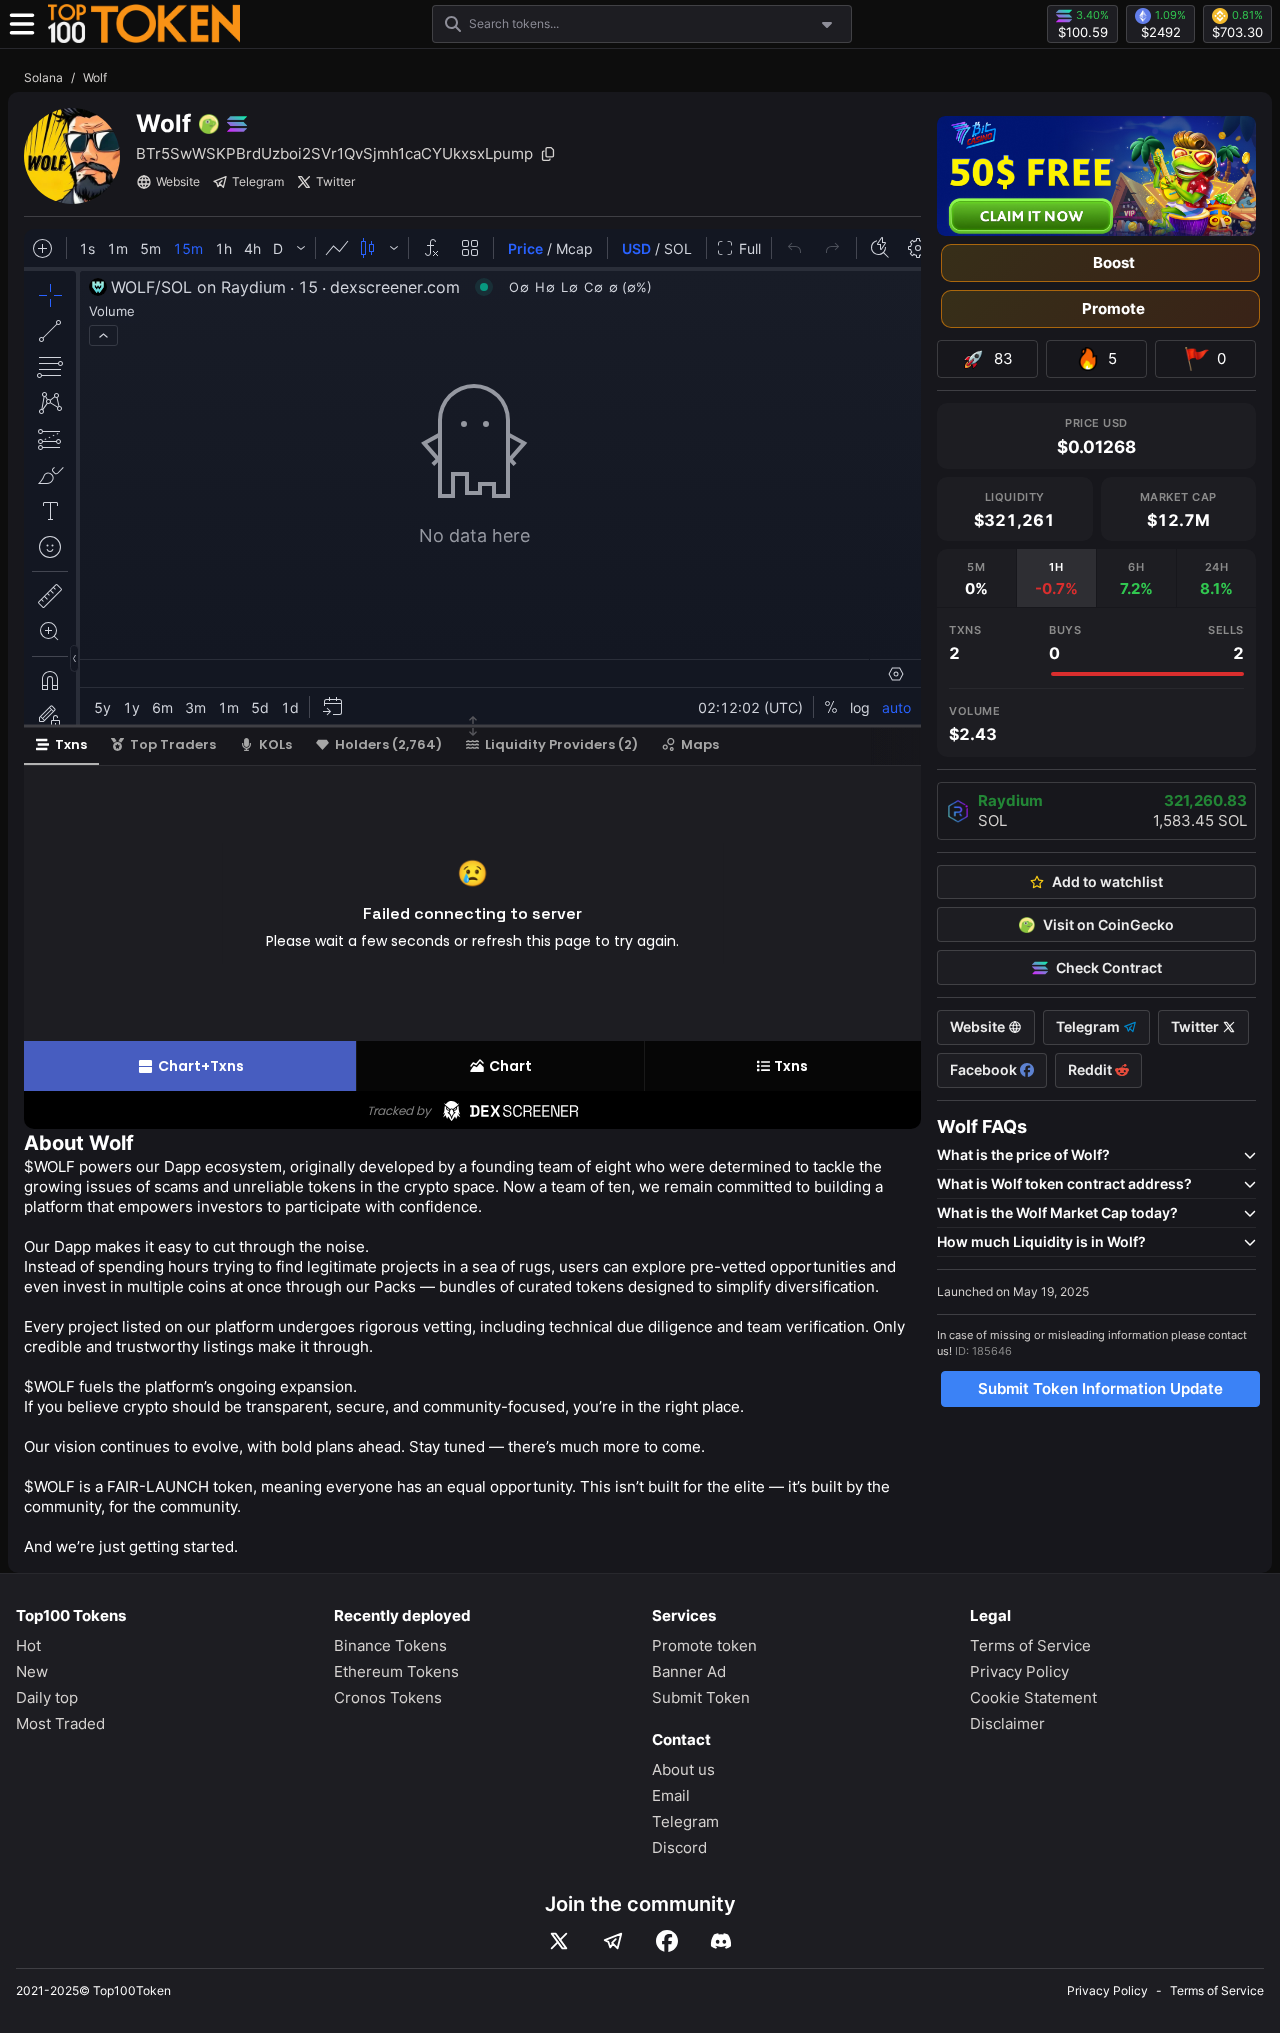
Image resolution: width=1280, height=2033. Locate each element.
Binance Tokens (390, 1645)
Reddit (1091, 1070)
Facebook (985, 1070)
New (32, 1671)
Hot (28, 1645)
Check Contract (1109, 968)
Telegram (258, 181)
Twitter (335, 181)
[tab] (976, 578)
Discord (679, 1847)
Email (671, 1795)
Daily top (47, 1697)
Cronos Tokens (388, 1697)
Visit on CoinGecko (1108, 925)
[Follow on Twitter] (559, 1941)
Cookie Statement (1033, 1697)
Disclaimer (1007, 1723)
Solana (43, 77)
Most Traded (60, 1723)
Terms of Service (1030, 1645)
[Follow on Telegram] (613, 1941)
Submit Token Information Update (1100, 1388)
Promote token (704, 1645)
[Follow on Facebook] (667, 1941)
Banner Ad (689, 1671)
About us (683, 1769)
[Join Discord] (721, 1941)
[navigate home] (144, 24)
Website (178, 181)
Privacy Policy (1019, 1671)
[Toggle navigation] (22, 24)
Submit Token (701, 1697)
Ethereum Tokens (396, 1671)
